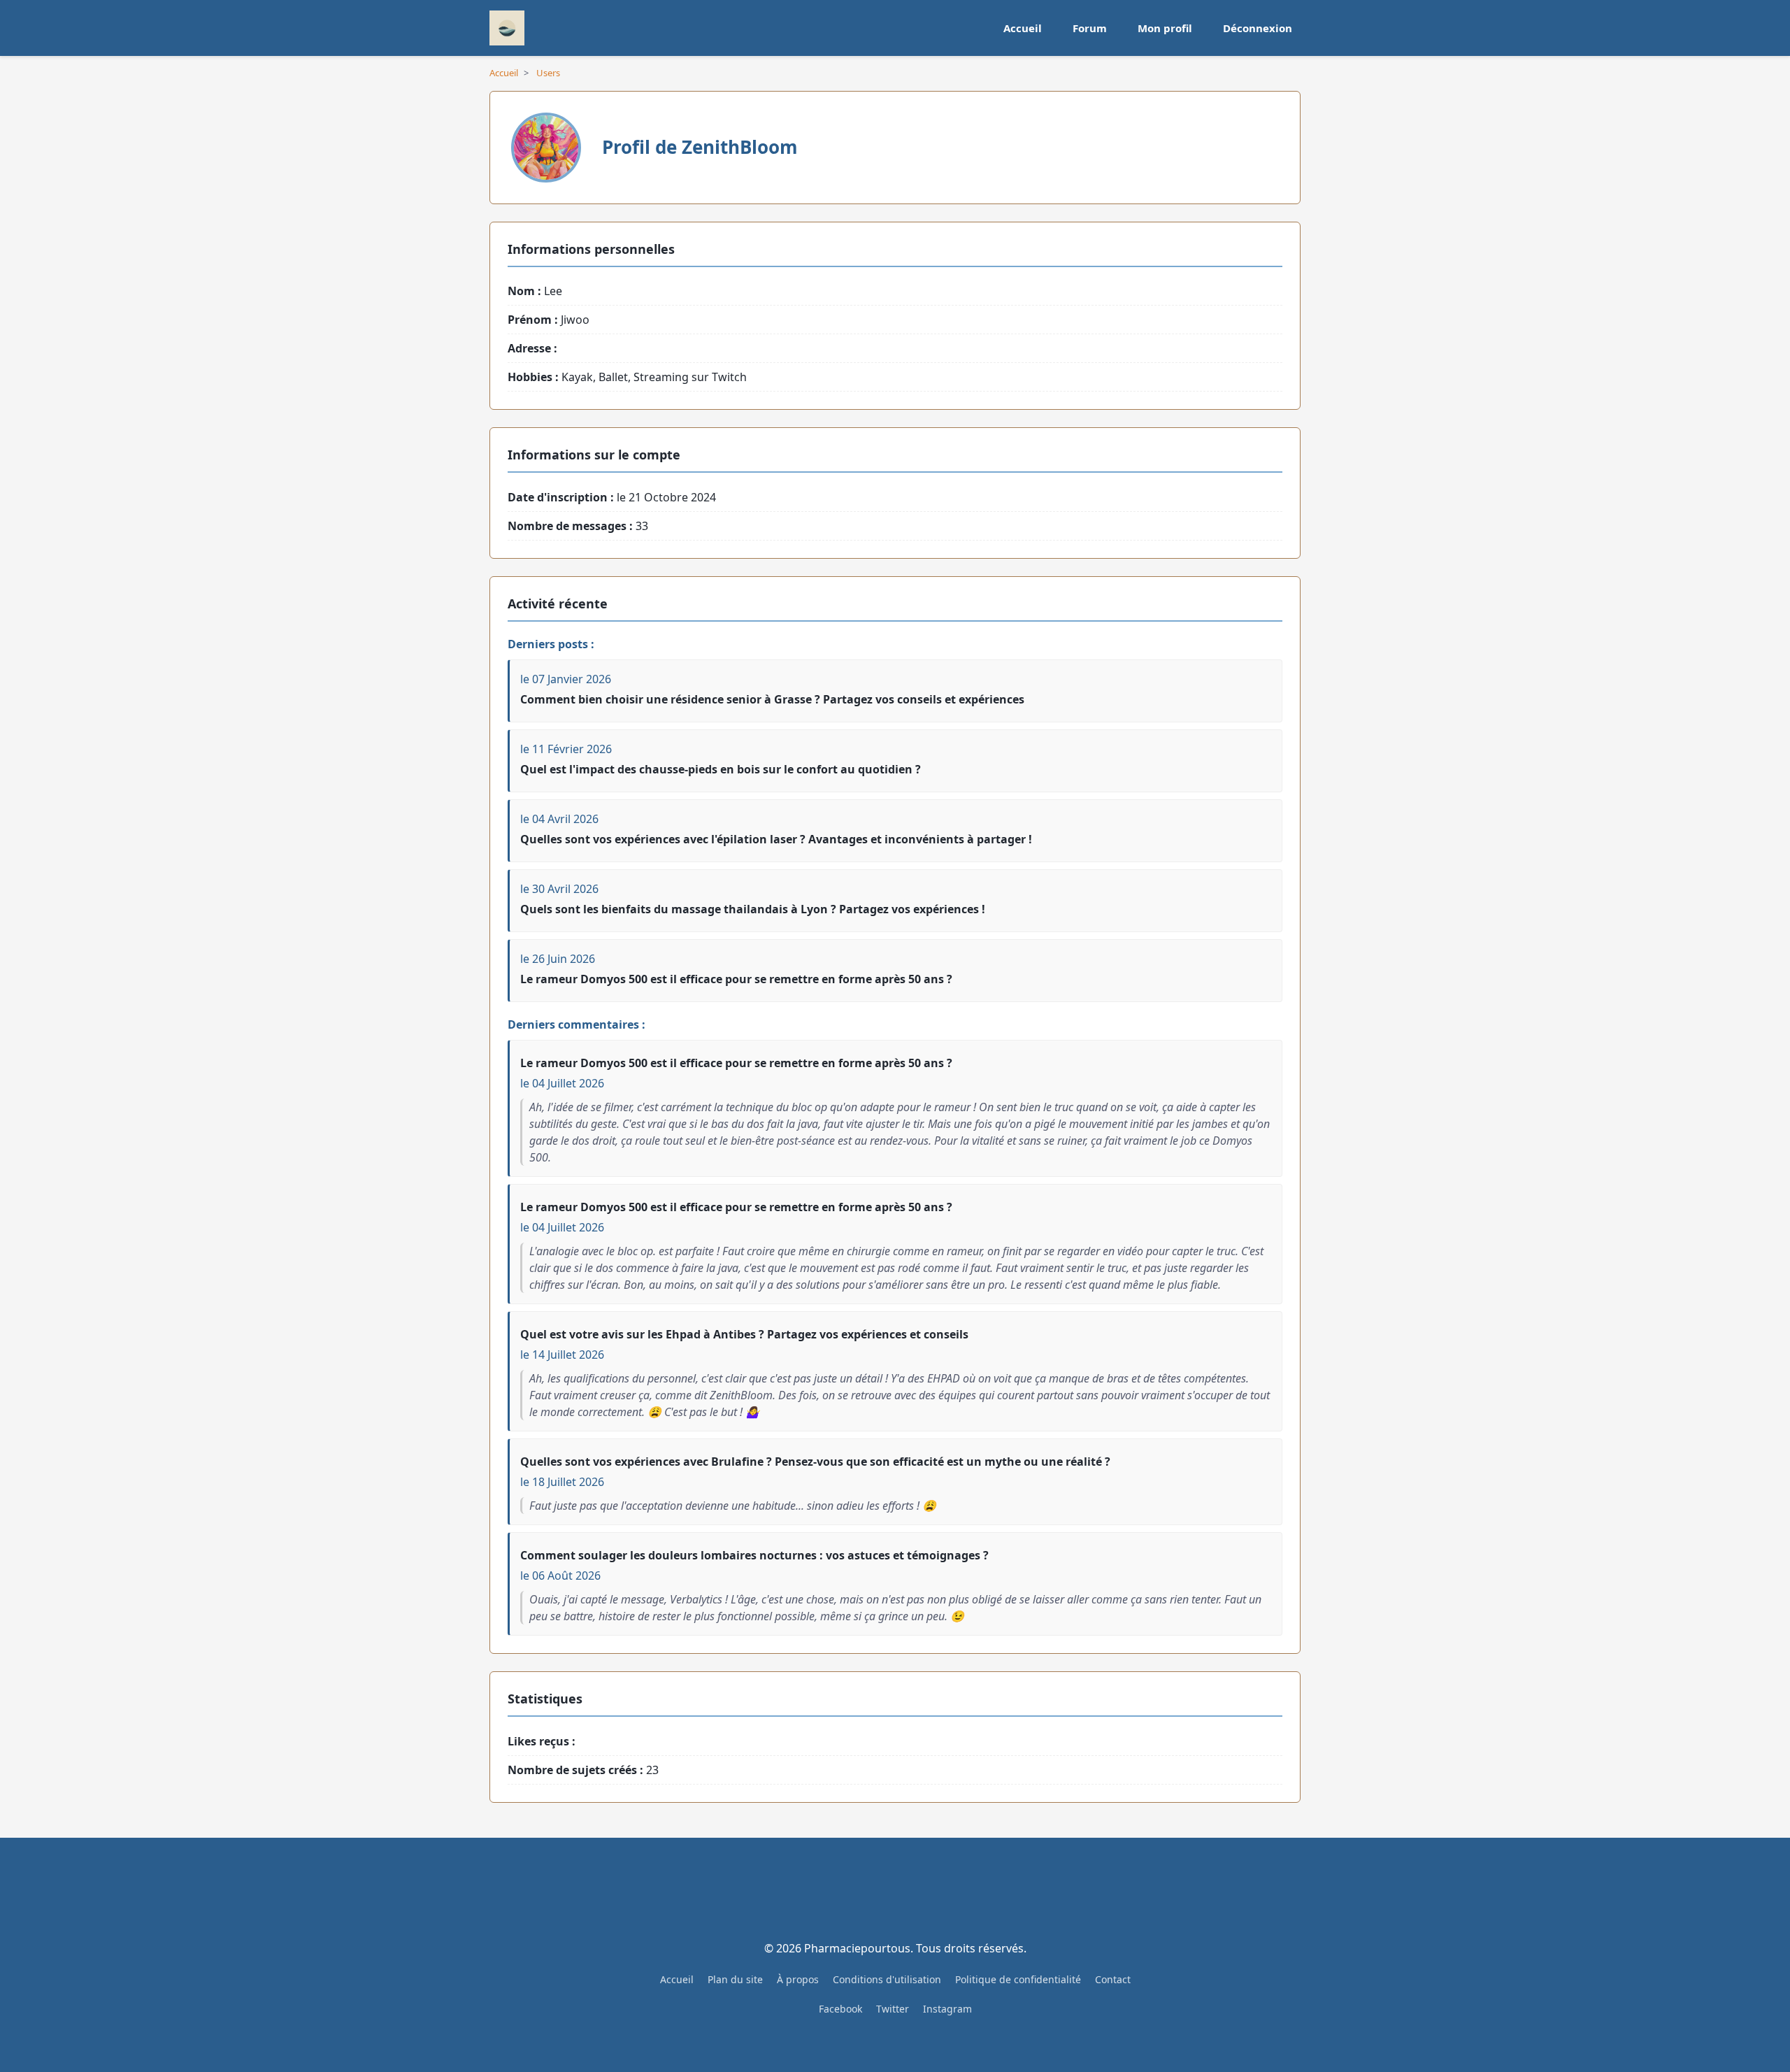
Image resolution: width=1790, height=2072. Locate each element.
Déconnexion (1258, 28)
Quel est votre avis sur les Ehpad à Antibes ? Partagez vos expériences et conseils (744, 1334)
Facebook (840, 2009)
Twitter (893, 2009)
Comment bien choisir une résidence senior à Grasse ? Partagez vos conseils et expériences (772, 699)
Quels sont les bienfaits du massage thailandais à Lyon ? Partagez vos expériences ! (753, 909)
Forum (1090, 28)
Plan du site (735, 1979)
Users (548, 73)
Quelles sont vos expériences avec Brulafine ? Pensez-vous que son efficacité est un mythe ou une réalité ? (815, 1462)
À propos (798, 1979)
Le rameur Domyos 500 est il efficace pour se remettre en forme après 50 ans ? (736, 979)
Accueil (1023, 28)
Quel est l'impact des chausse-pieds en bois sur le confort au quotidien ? (721, 769)
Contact (1113, 1979)
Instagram (947, 2009)
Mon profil (1165, 28)
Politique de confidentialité (1018, 1979)
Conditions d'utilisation (887, 1979)
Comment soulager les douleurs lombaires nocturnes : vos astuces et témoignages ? (754, 1555)
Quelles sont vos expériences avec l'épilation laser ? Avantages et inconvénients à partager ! (776, 839)
